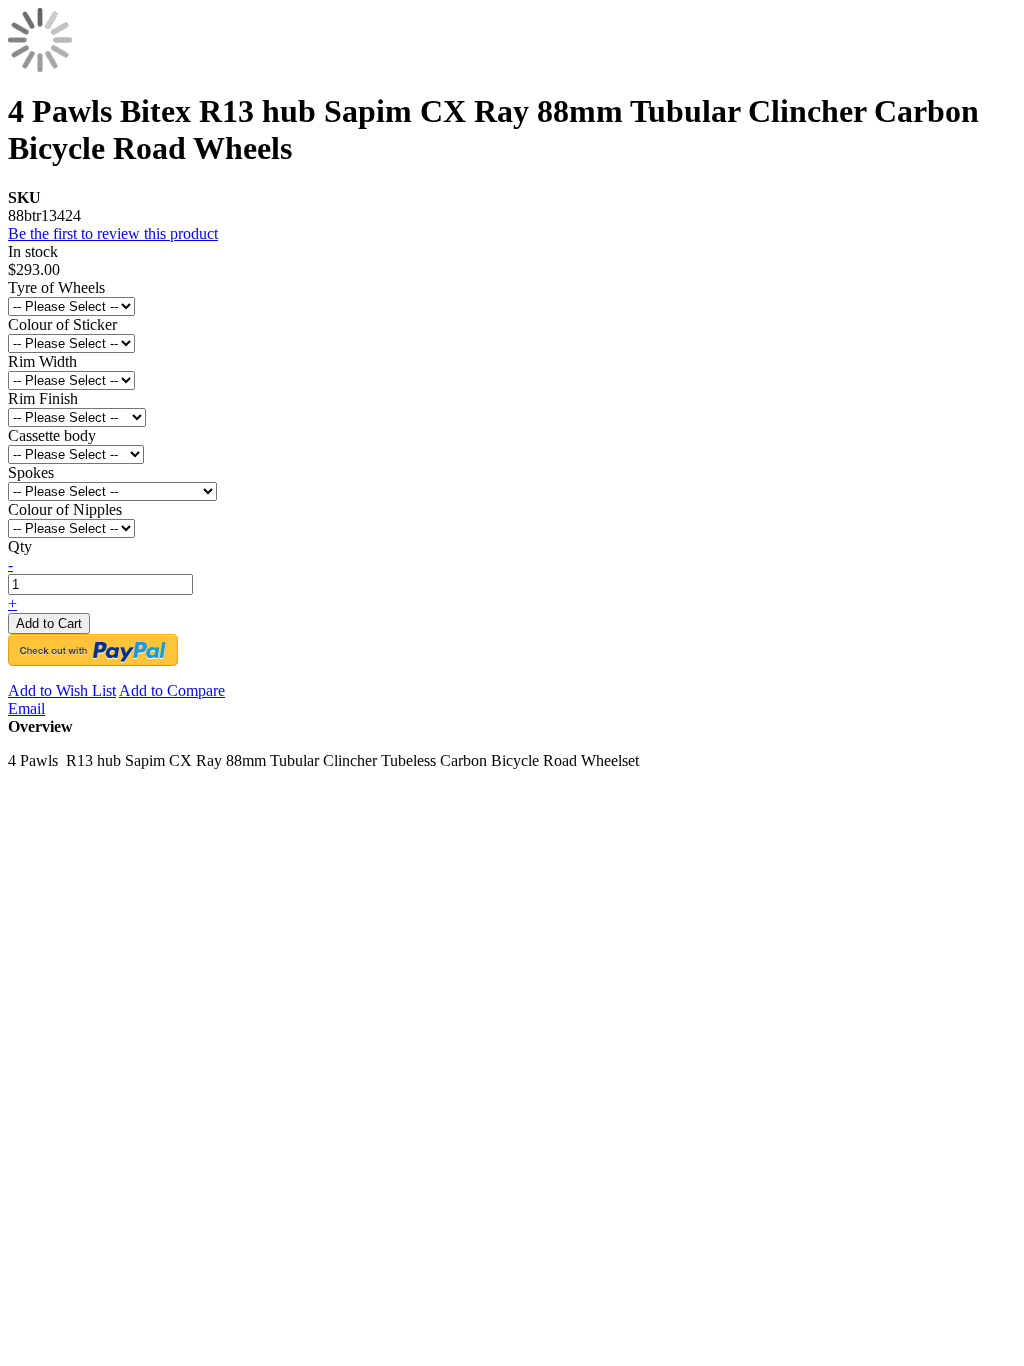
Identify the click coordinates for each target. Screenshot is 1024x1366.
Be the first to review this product (113, 233)
